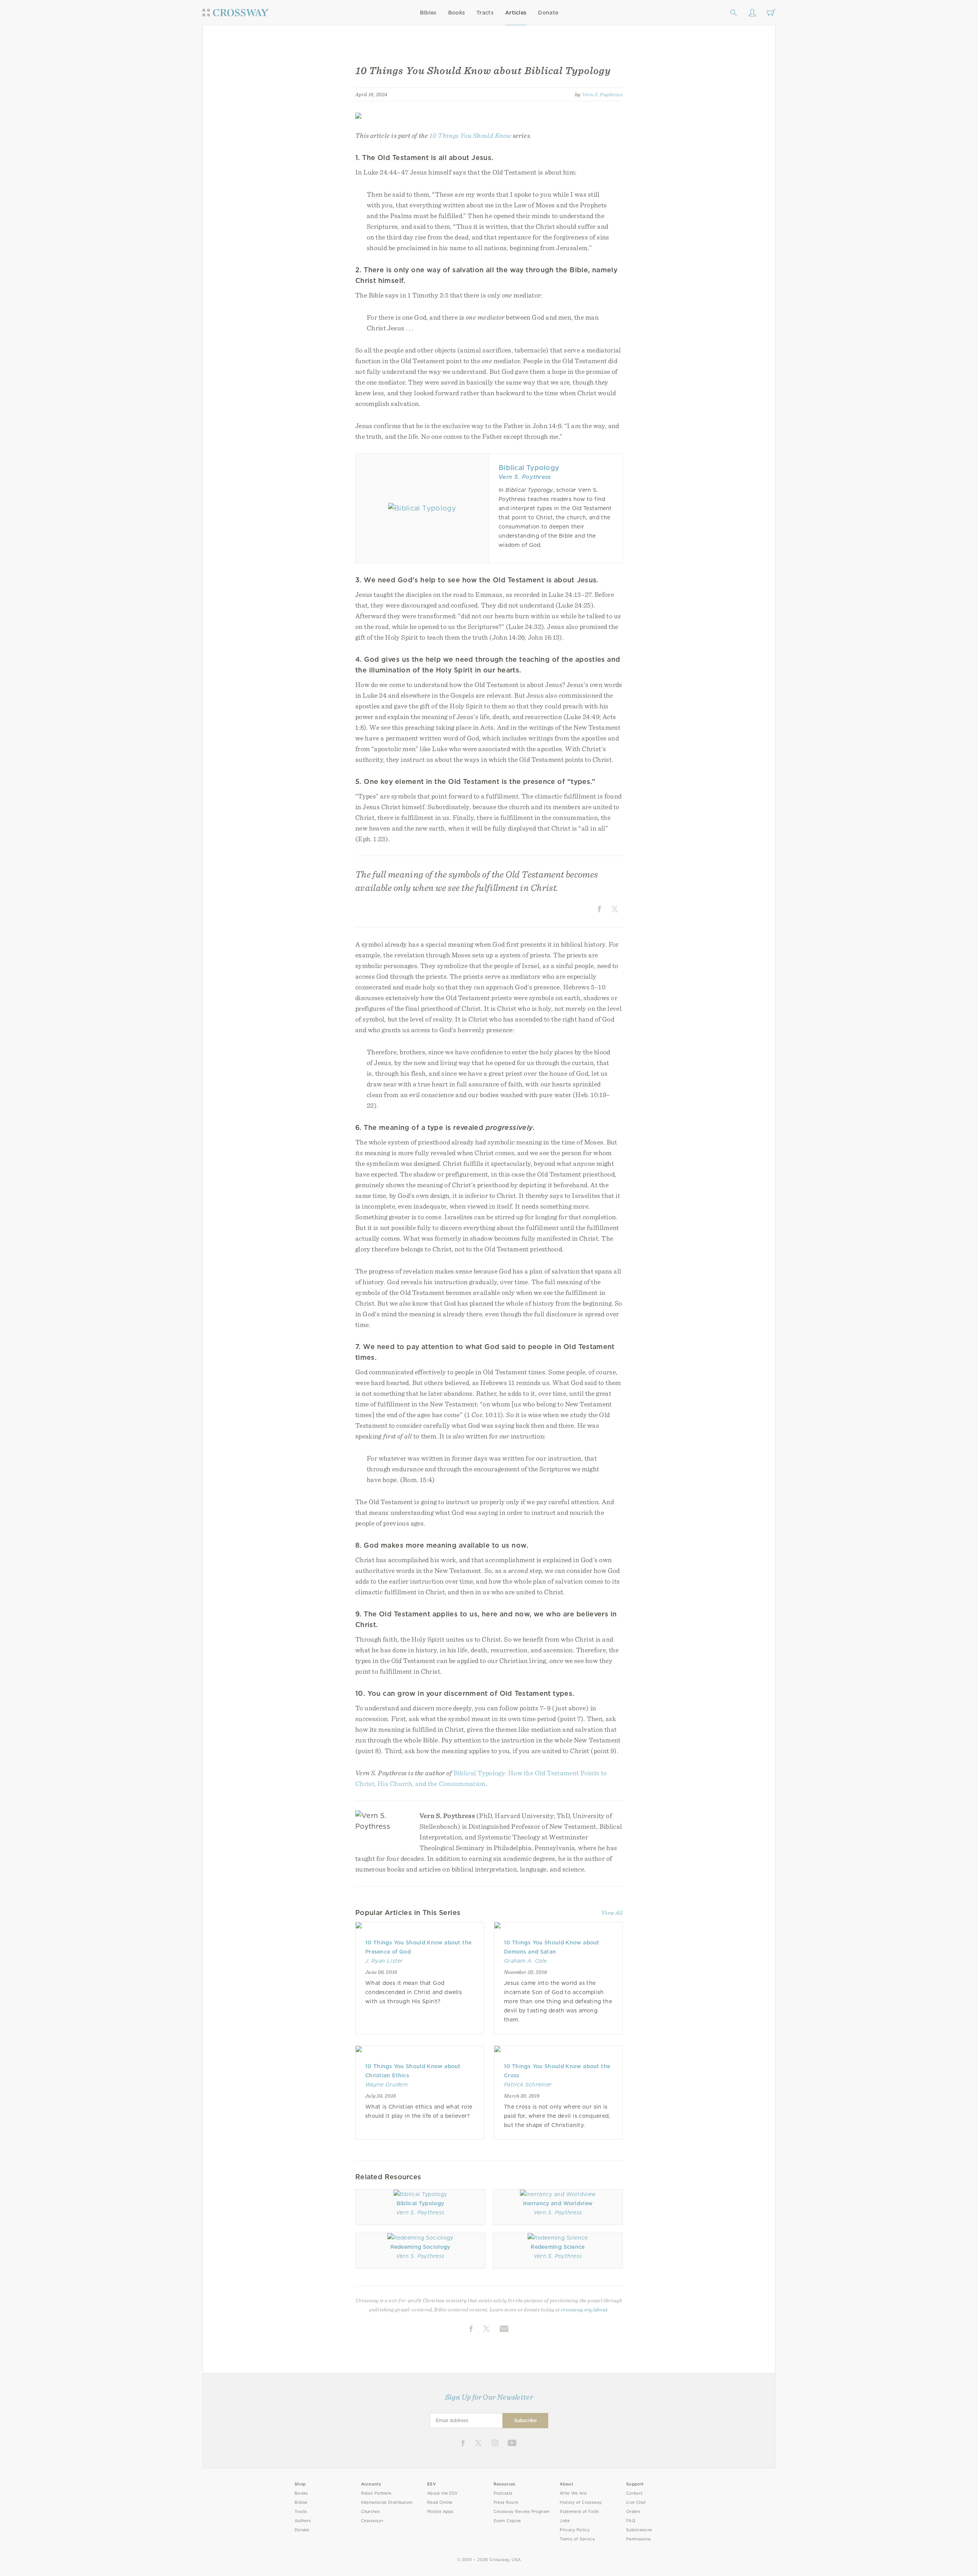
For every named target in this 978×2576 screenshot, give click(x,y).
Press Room (506, 2502)
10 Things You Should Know (470, 135)
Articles (516, 13)
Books (457, 13)
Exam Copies (507, 2521)
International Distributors (387, 2502)
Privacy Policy (575, 2530)
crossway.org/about (584, 2309)
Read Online (440, 2502)
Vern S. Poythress (602, 94)
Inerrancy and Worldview (558, 2203)
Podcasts (503, 2493)
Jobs (565, 2521)
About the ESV (443, 2493)
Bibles (428, 13)
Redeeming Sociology (420, 2247)
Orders (633, 2512)
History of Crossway (581, 2502)
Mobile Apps (440, 2512)
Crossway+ (372, 2521)
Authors (303, 2521)
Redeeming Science (558, 2247)
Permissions (638, 2539)
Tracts (485, 13)
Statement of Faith (579, 2512)
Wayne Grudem (386, 2085)
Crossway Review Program (522, 2512)
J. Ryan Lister (384, 1961)
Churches (370, 2512)
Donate (548, 13)
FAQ (631, 2521)
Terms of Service (577, 2539)
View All (612, 1913)
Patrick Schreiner (528, 2085)
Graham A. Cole (525, 1961)
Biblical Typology (529, 468)
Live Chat (636, 2502)
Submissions (639, 2530)
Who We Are (573, 2493)
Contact (634, 2493)
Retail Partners (376, 2493)
